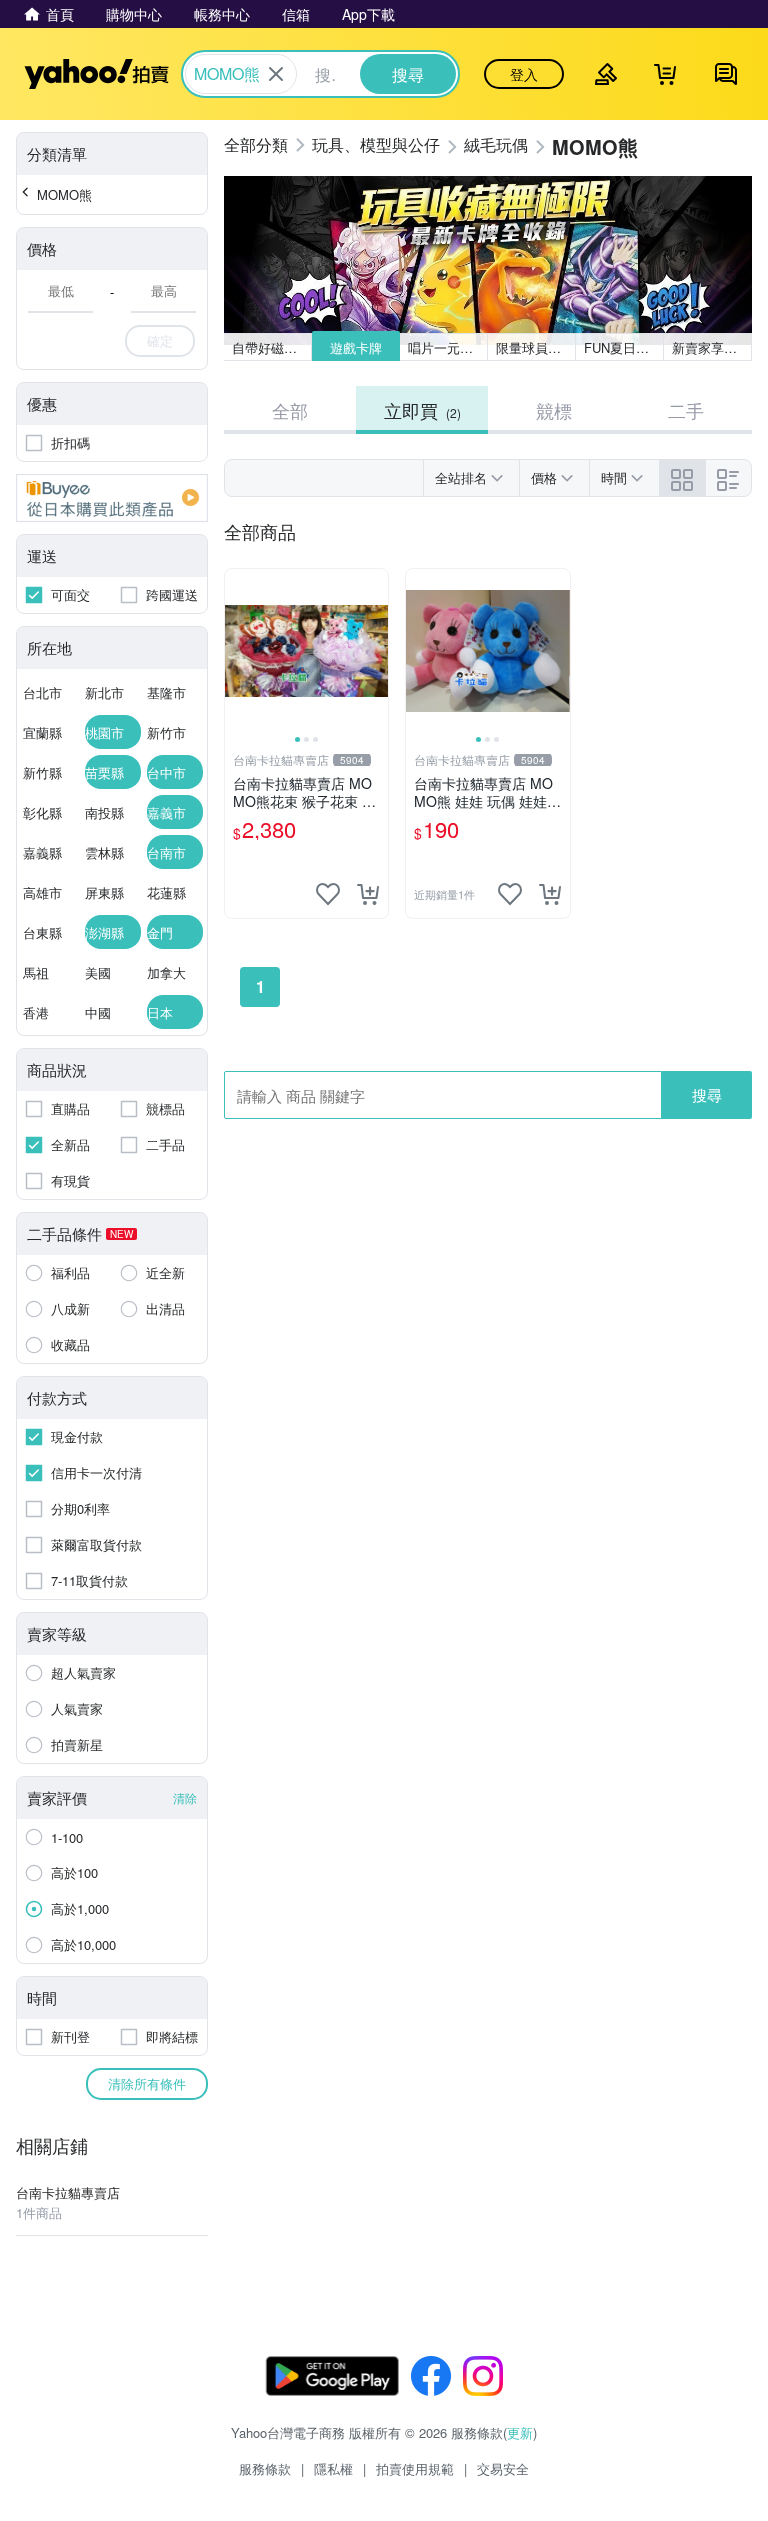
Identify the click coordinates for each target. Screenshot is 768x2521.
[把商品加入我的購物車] (368, 894)
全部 (290, 410)
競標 (554, 410)
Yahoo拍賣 (96, 74)
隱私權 (333, 2468)
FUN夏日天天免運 (624, 347)
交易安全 (503, 2468)
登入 (524, 74)
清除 (185, 1797)
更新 (520, 2432)
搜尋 (707, 1094)
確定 (160, 340)
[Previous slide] (238, 651)
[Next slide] (375, 651)
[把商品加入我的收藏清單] (328, 894)
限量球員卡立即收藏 (536, 347)
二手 (686, 410)
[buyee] (112, 498)
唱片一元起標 (447, 347)
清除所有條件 (147, 2083)
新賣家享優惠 (711, 347)
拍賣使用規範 (415, 2468)
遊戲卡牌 (356, 347)
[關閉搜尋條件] (276, 74)
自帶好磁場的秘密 (272, 347)
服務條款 (265, 2468)
